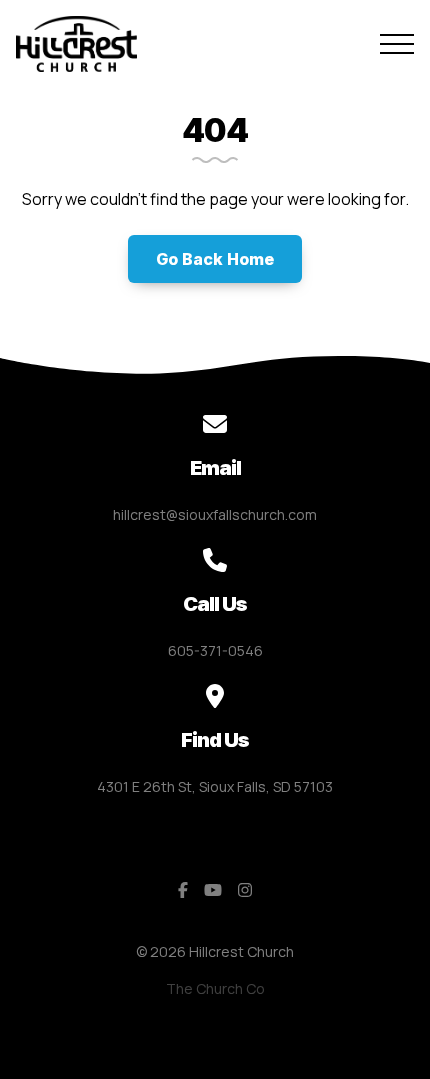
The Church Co (215, 988)
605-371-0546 (215, 650)
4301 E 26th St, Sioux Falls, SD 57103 (215, 786)
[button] (397, 44)
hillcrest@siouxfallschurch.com (215, 514)
